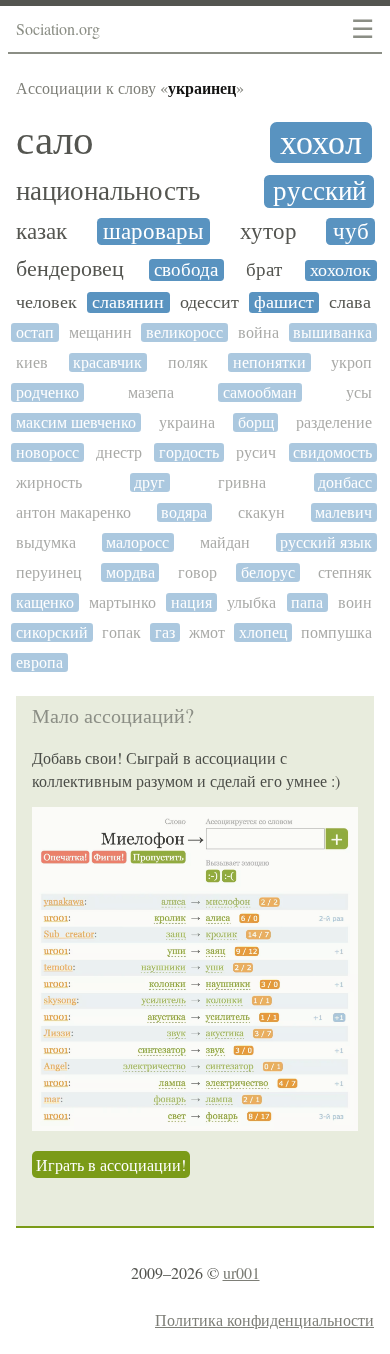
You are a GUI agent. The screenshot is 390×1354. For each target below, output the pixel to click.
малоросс (137, 542)
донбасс (345, 482)
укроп (351, 362)
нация (191, 602)
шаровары (153, 231)
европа (39, 662)
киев (32, 362)
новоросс (47, 452)
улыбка (251, 602)
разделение (334, 422)
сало (55, 140)
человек (46, 302)
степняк (345, 572)
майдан (225, 542)
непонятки (269, 362)
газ (165, 632)
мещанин (100, 332)
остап (35, 332)
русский (319, 191)
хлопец (263, 632)
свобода (186, 270)
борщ (256, 422)
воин (355, 602)
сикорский (52, 632)
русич (256, 452)
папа (307, 602)
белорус (268, 572)
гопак (121, 632)
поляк (188, 362)
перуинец (49, 572)
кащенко (45, 602)
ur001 (241, 1272)
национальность (108, 191)
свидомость (332, 452)
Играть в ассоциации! (111, 1164)
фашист (284, 302)
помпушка (336, 632)
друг (149, 482)
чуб (351, 231)
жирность (49, 482)
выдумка (46, 542)
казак (41, 232)
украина (187, 422)
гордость (189, 452)
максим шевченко (76, 422)
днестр (119, 452)
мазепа (151, 392)
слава (350, 302)
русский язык (326, 542)
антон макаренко (73, 512)
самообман (260, 392)
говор (197, 572)
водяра (184, 512)
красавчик (107, 362)
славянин (128, 302)
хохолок (340, 270)
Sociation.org (58, 28)
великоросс (184, 332)
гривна (242, 482)
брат (264, 270)
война (258, 332)
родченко (47, 392)
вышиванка (332, 332)
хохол (321, 142)
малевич (343, 512)
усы (359, 392)
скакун (261, 512)
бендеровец (70, 269)
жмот (207, 632)
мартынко (122, 602)
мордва (130, 572)
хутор (268, 231)
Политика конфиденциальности (264, 1319)
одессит (209, 302)
